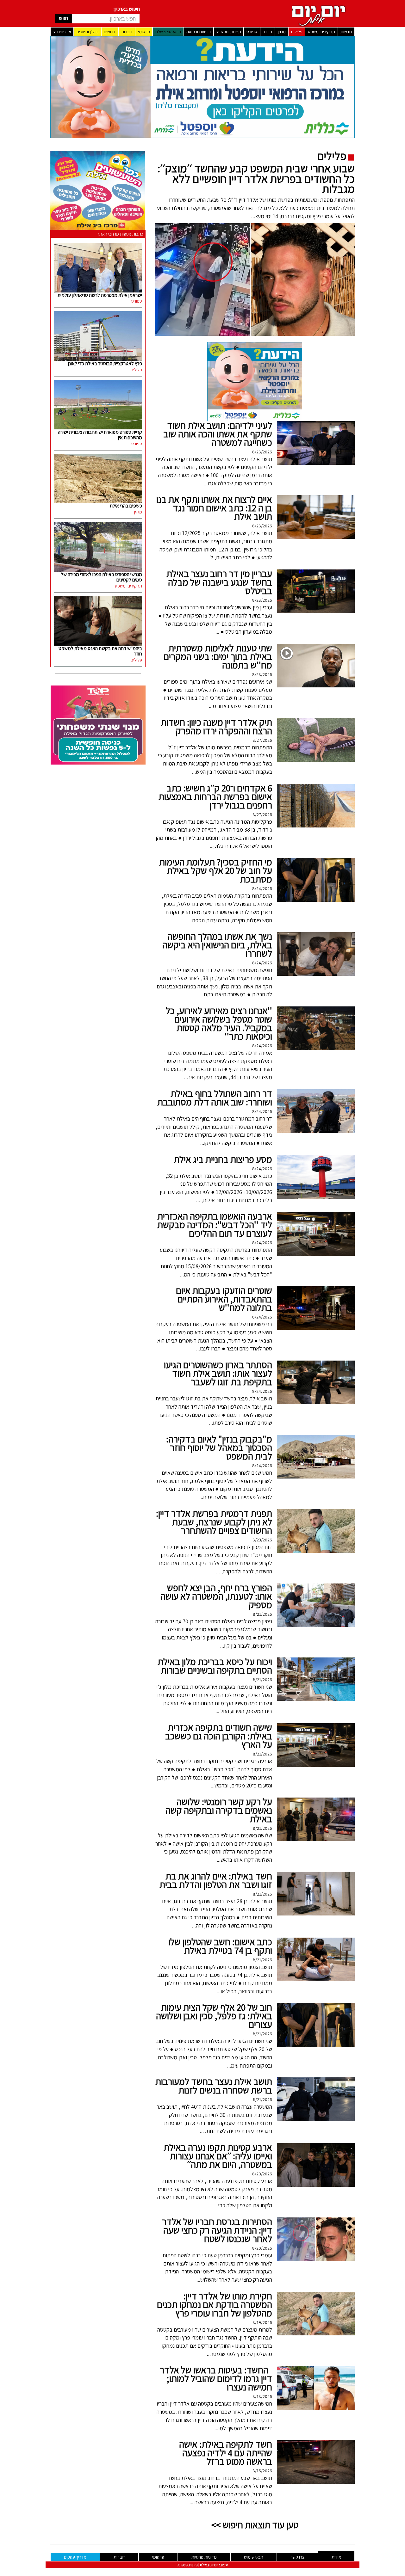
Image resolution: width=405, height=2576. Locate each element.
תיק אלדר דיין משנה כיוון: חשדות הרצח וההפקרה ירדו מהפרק (216, 726)
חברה (267, 32)
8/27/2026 (262, 740)
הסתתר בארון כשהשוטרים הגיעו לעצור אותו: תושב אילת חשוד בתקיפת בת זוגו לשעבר (218, 1373)
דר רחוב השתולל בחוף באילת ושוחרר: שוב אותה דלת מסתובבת (215, 1098)
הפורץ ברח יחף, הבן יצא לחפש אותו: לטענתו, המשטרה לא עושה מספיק (216, 1596)
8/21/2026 (262, 1614)
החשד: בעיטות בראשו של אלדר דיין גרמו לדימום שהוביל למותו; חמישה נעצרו (216, 2378)
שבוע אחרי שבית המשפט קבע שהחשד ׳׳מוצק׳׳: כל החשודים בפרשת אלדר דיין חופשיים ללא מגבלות (256, 178)
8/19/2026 (262, 2322)
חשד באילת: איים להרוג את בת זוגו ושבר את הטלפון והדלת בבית (216, 1880)
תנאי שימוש (254, 2557)
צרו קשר (297, 2557)
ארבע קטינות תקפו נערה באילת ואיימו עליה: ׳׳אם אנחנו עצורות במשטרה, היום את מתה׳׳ (218, 2156)
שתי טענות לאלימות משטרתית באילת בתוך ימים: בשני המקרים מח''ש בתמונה (218, 656)
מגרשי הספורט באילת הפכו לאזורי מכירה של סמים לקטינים (101, 577)
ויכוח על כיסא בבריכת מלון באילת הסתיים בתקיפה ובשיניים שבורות (215, 1666)
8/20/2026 (262, 2174)
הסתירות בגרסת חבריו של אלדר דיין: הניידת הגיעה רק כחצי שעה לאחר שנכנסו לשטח (217, 2230)
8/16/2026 (262, 2471)
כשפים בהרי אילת (126, 506)
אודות (336, 2557)
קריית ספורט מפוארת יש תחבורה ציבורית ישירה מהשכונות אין (100, 435)
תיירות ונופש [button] (230, 32)
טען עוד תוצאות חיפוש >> (255, 2525)
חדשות (346, 32)
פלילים (297, 32)
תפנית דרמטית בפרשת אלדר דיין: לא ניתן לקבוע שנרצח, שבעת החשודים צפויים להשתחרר (214, 1522)
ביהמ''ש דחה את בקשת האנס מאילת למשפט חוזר (100, 651)
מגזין (282, 32)
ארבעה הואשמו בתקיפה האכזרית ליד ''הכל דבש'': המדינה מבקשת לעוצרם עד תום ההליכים (215, 1225)
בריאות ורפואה (199, 32)
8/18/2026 (262, 2396)
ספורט (252, 32)
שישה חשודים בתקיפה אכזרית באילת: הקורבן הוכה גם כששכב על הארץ (219, 1736)
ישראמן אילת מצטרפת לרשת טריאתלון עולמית (100, 295)
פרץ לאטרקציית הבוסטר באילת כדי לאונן (105, 363)
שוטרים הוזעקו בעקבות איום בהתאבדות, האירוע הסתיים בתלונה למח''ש (224, 1299)
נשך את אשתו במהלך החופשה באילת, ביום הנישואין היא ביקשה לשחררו (217, 945)
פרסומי (144, 32)
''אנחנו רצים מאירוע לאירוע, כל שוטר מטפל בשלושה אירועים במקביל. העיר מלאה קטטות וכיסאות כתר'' (219, 1023)
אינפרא (183, 2565)
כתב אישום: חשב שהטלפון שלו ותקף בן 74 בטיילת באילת (220, 1946)
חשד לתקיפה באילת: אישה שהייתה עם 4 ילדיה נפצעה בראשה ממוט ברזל (226, 2453)
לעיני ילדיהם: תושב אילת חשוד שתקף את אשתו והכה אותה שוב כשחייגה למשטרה (218, 434)
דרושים (110, 32)
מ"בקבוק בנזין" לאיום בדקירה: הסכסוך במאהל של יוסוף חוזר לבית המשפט (219, 1448)
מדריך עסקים (75, 2557)
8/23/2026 (262, 1540)
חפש (63, 18)
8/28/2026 (262, 452)
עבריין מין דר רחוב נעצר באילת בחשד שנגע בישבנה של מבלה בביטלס (219, 582)
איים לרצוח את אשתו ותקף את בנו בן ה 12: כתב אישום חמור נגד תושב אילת (214, 508)
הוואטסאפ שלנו (168, 32)
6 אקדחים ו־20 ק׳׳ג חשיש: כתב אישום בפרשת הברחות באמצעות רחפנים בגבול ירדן (215, 796)
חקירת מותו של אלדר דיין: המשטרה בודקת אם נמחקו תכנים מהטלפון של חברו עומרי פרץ (215, 2304)
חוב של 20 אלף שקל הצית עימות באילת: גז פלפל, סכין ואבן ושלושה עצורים (214, 2016)
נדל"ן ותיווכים (87, 32)
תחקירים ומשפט (321, 32)
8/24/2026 (262, 888)
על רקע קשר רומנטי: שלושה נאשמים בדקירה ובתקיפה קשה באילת (219, 1810)
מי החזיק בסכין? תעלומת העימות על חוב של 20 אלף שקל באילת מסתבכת (216, 870)
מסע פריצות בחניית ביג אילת (223, 1159)
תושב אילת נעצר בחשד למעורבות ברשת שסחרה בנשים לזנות (214, 2086)
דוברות (127, 32)
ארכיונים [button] (64, 32)
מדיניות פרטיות (204, 2557)
